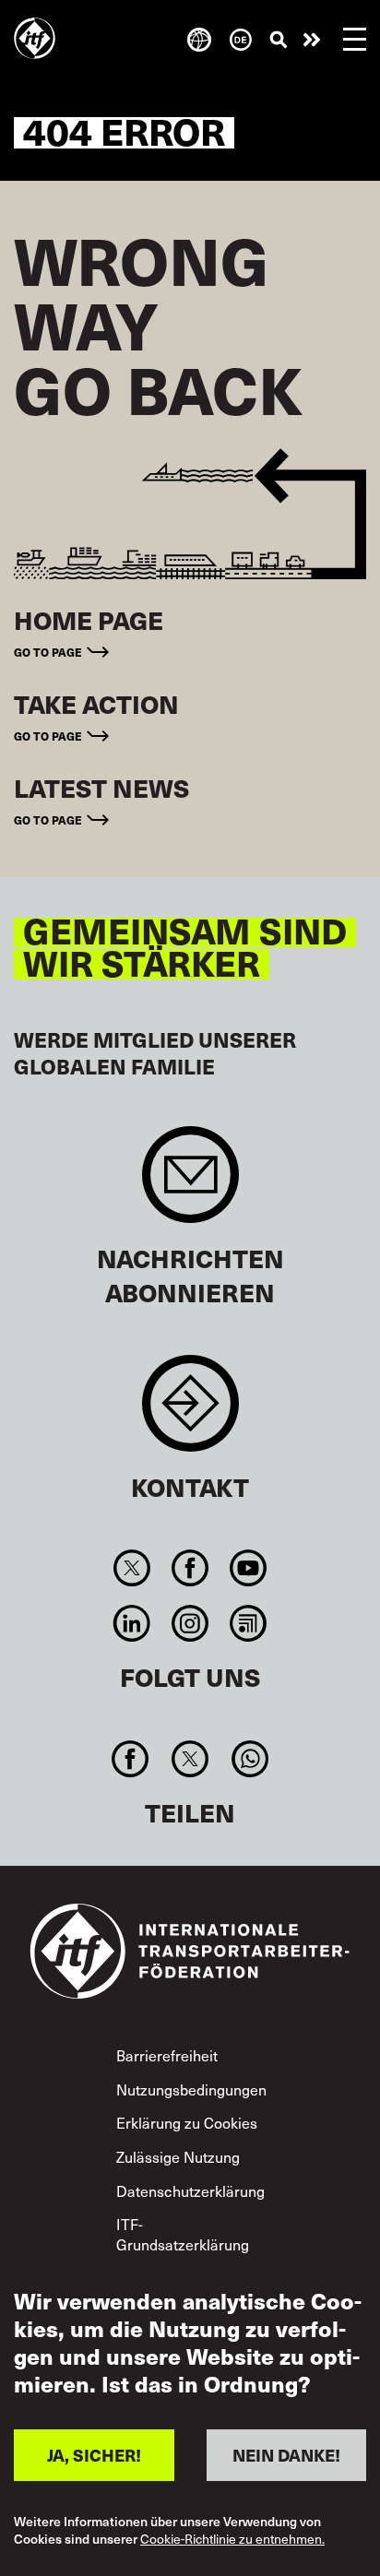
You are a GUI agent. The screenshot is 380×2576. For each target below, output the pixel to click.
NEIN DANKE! (286, 2455)
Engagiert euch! (312, 40)
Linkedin (131, 1623)
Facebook (190, 1568)
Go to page (48, 652)
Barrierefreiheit (167, 2055)
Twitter (131, 1568)
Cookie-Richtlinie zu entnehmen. (232, 2540)
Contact (190, 1413)
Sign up (190, 1184)
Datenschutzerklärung (190, 2190)
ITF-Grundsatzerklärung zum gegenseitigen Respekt (183, 2254)
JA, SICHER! (94, 2455)
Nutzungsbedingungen (191, 2089)
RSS (249, 1623)
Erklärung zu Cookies (187, 2122)
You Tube (249, 1568)
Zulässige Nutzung (178, 2156)
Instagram (190, 1623)
